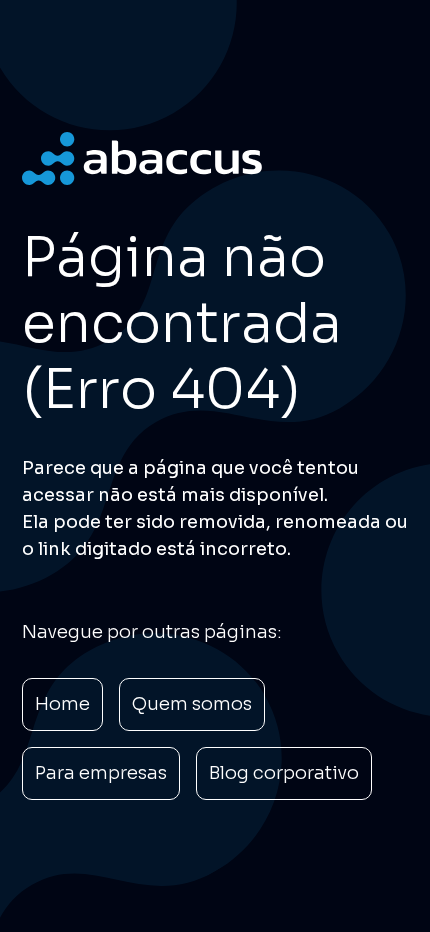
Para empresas (101, 773)
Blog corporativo (284, 773)
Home (62, 704)
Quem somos (192, 704)
